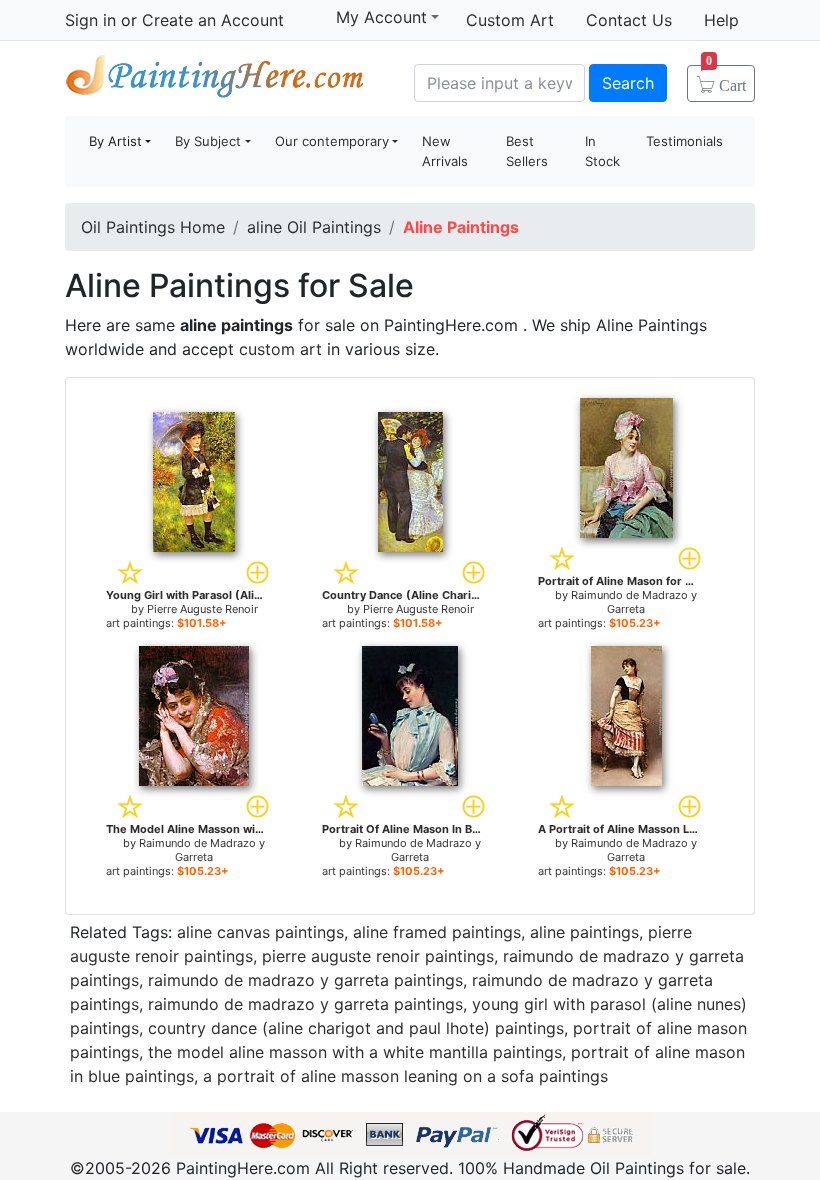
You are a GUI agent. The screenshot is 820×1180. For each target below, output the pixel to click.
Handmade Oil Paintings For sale (215, 80)
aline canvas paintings (260, 932)
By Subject (208, 141)
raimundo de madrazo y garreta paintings (305, 980)
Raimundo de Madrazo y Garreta (634, 602)
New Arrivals (445, 151)
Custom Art (510, 20)
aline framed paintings (437, 932)
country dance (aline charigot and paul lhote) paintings (356, 1028)
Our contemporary (332, 141)
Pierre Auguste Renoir (202, 609)
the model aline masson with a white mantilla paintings (355, 1052)
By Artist (115, 141)
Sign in (90, 20)
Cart (726, 79)
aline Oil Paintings (314, 227)
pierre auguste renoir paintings (378, 956)
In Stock (602, 151)
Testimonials (684, 141)
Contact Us (629, 20)
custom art (280, 349)
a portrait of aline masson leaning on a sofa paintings (405, 1076)
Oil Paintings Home (153, 227)
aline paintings (584, 932)
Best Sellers (527, 151)
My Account (381, 17)
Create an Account (213, 20)
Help (721, 20)
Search (628, 83)
